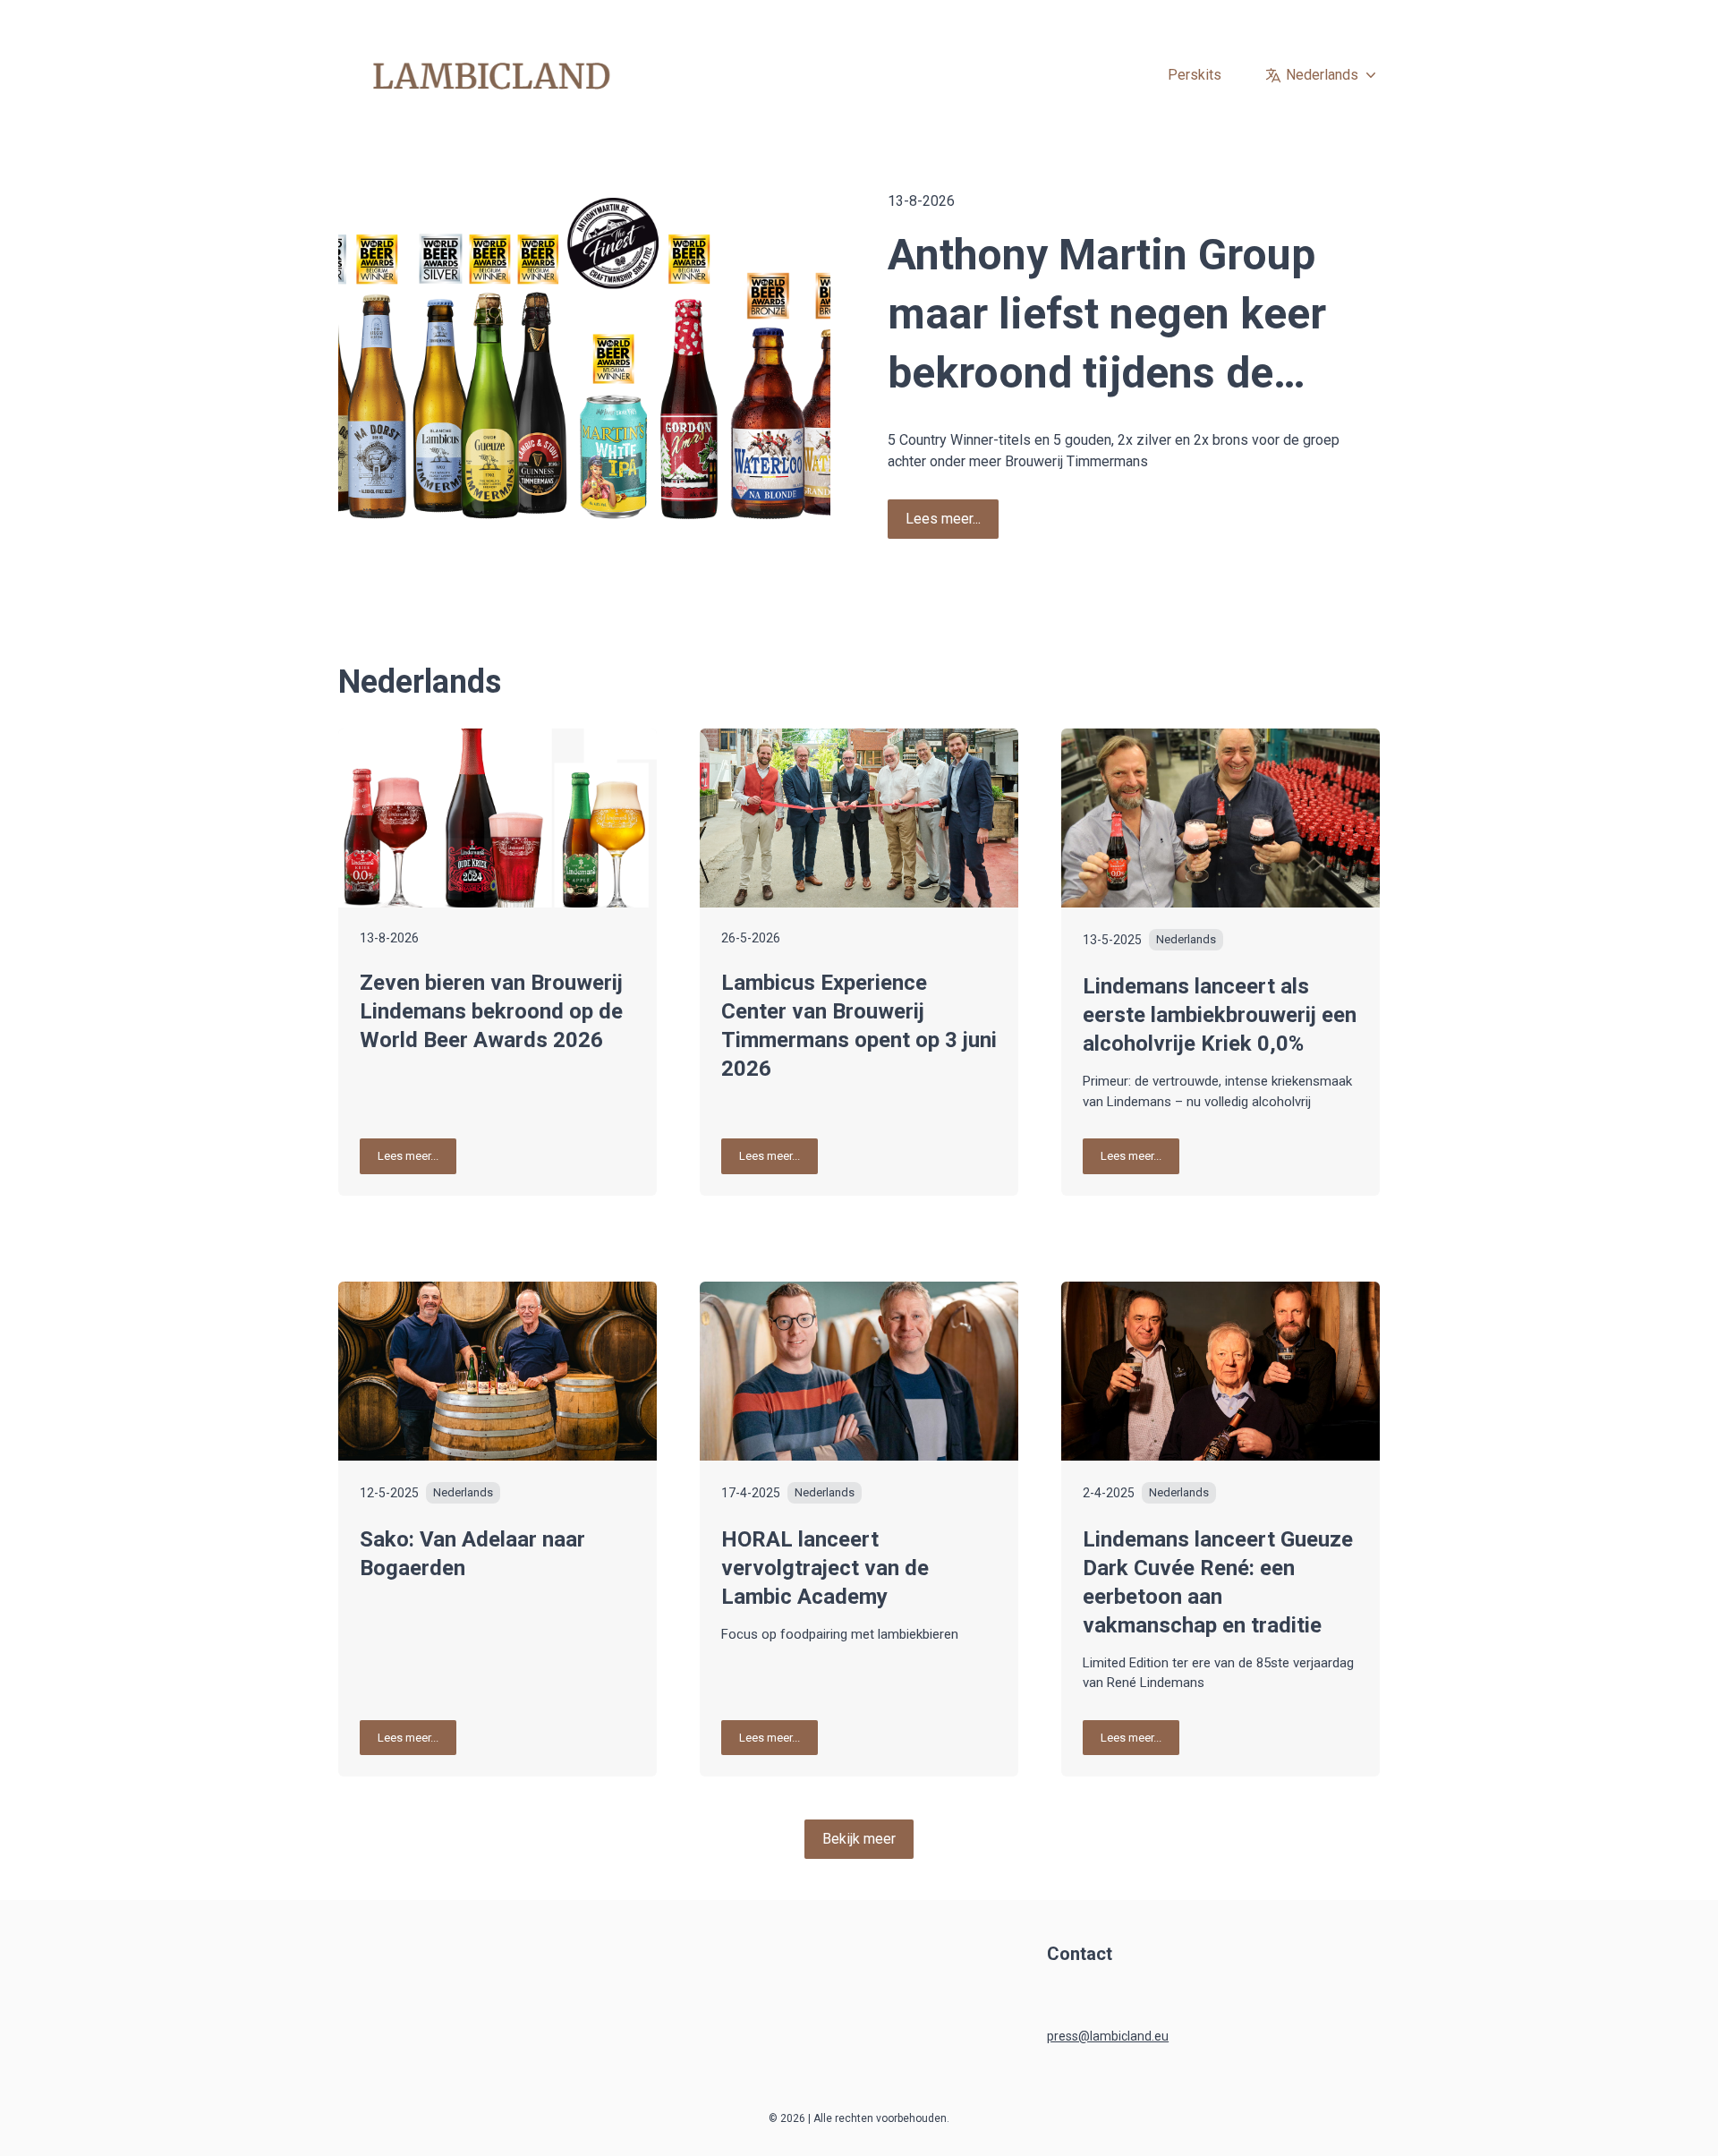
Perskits (1195, 75)
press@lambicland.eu (1108, 2036)
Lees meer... (943, 519)
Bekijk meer (859, 1839)
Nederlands (1322, 75)
